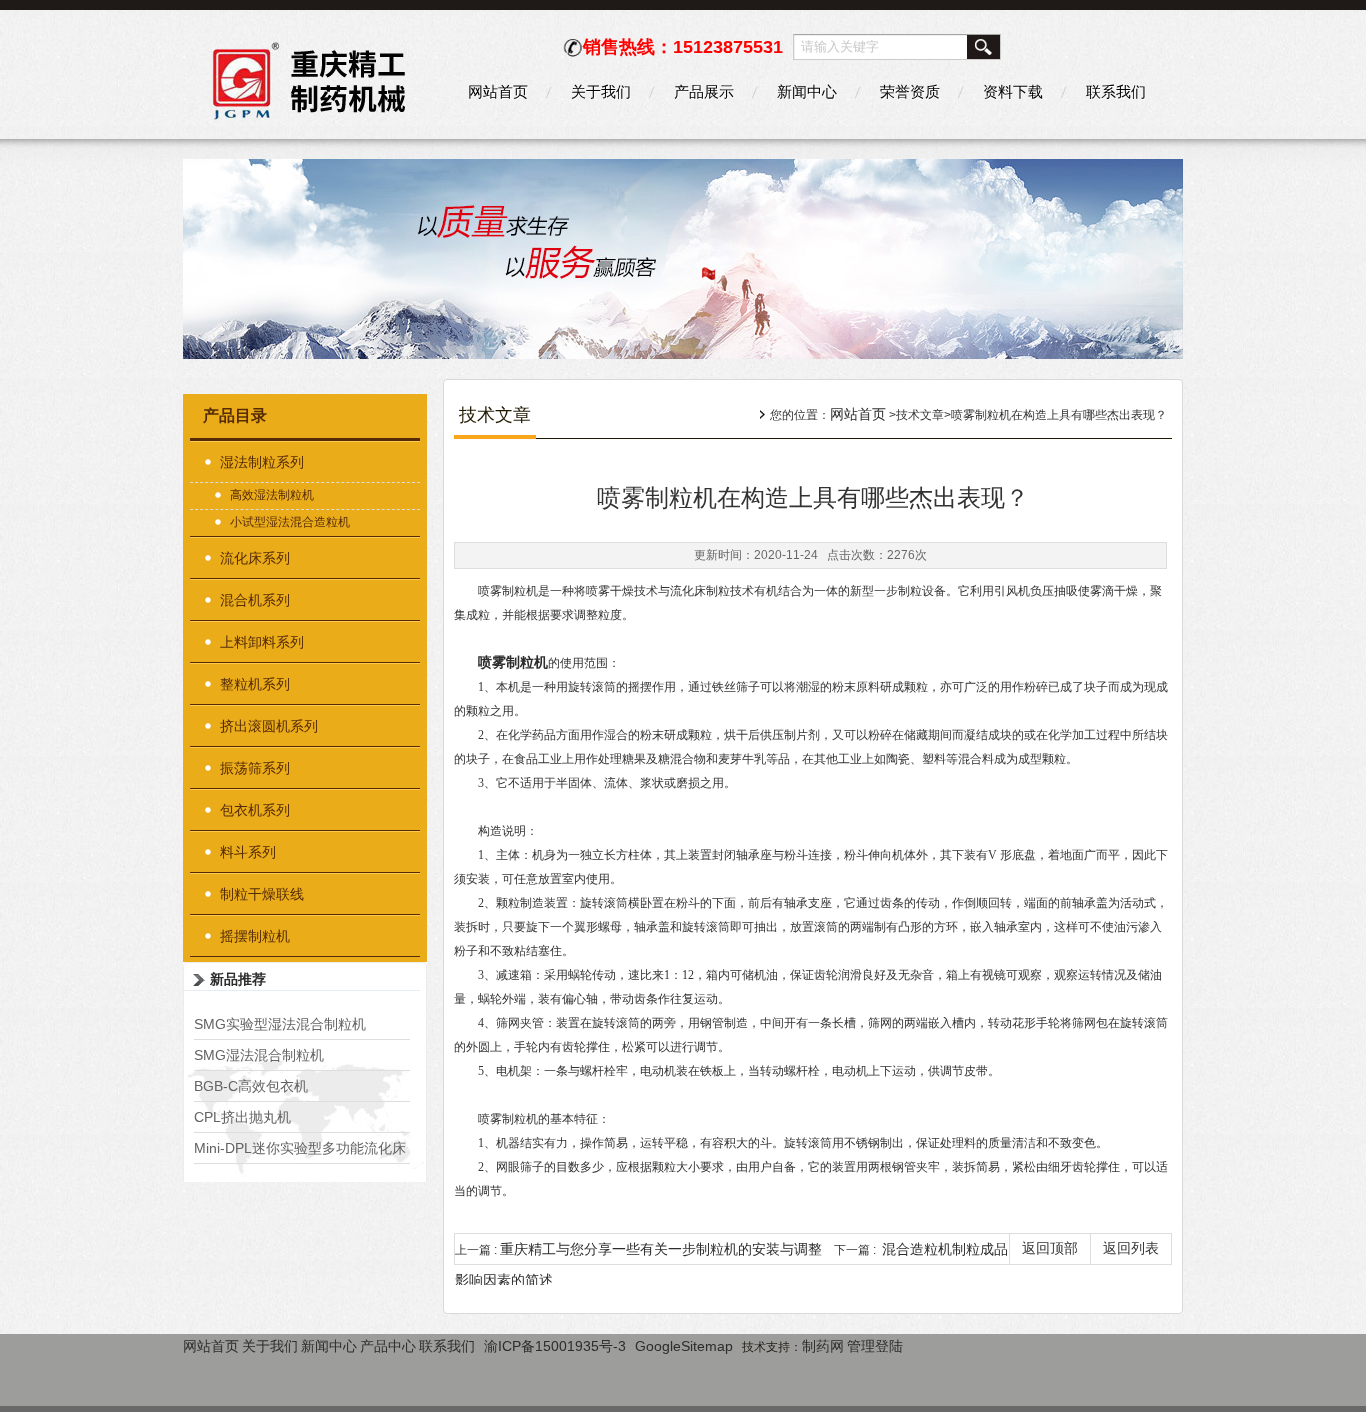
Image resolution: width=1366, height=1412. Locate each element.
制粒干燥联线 (262, 894)
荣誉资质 (910, 91)
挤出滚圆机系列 (269, 726)
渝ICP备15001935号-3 (555, 1346)
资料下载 (1013, 91)
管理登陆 (875, 1346)
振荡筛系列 (255, 768)
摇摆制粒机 (255, 936)
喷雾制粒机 (513, 662)
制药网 (823, 1346)
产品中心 (388, 1346)
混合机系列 (255, 600)
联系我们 (1116, 91)
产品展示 (704, 91)
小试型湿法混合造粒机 (290, 522)
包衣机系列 (255, 810)
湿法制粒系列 (262, 462)
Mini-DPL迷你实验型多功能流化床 (300, 1148)
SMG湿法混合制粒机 (259, 1055)
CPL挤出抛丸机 (242, 1117)
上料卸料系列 (262, 642)
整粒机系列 (255, 684)
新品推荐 (238, 979)
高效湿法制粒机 (272, 495)
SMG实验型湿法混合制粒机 (280, 1024)
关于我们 (601, 91)
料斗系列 (248, 852)
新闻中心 (807, 91)
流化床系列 (255, 558)
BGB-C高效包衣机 (251, 1086)
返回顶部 (1050, 1248)
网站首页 (498, 91)
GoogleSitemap (684, 1346)
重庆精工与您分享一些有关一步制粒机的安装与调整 (661, 1249)
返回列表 (1131, 1248)
